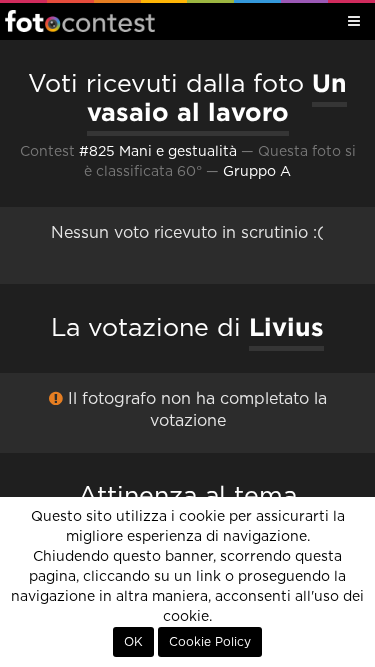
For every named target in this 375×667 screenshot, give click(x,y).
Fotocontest (80, 21)
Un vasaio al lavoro (217, 97)
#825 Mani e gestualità (158, 152)
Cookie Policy (210, 642)
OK (133, 642)
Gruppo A (257, 172)
